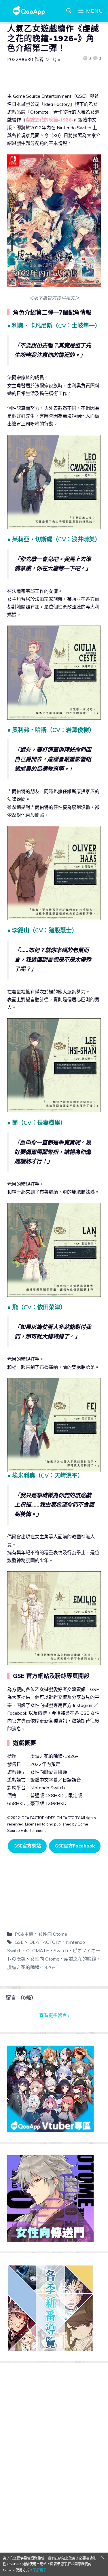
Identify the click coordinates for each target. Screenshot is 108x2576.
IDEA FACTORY (45, 1942)
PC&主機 (24, 1934)
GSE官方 (75, 1846)
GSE (19, 1942)
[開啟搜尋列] (69, 11)
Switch (61, 1950)
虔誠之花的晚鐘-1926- (31, 1967)
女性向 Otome (53, 1934)
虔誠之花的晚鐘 (80, 1959)
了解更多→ (41, 2570)
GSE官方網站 (27, 1846)
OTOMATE (38, 1950)
